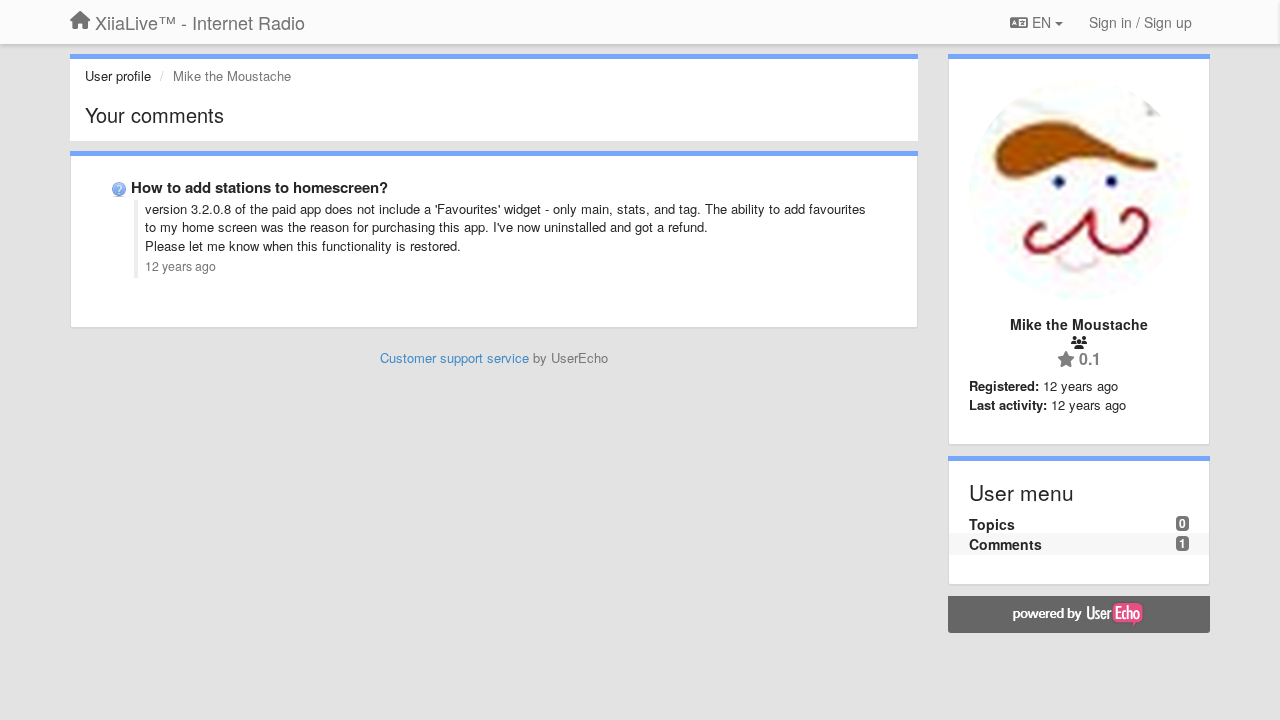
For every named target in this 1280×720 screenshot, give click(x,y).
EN (1041, 22)
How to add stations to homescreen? (259, 187)
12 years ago (180, 266)
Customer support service (454, 357)
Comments (1005, 544)
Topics (992, 524)
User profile (118, 75)
